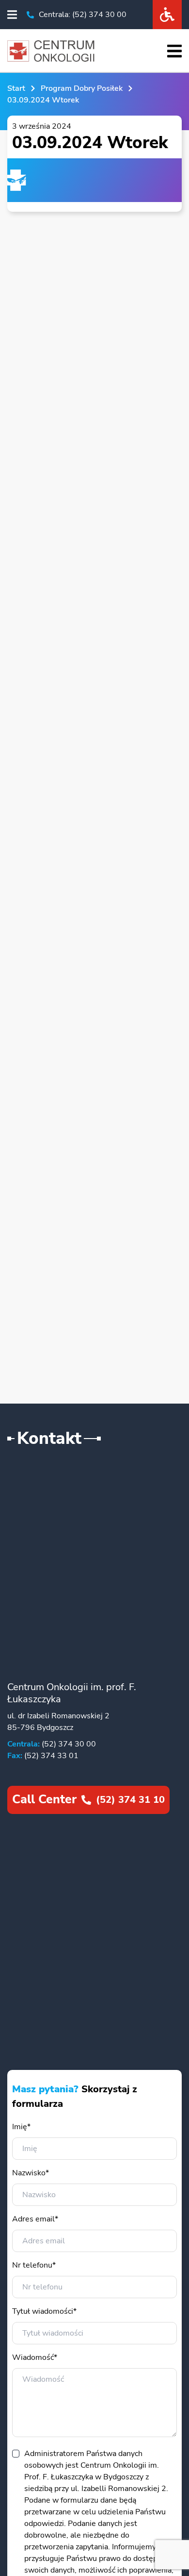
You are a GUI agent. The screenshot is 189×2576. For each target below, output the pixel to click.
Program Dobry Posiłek (82, 88)
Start (16, 88)
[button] (12, 15)
